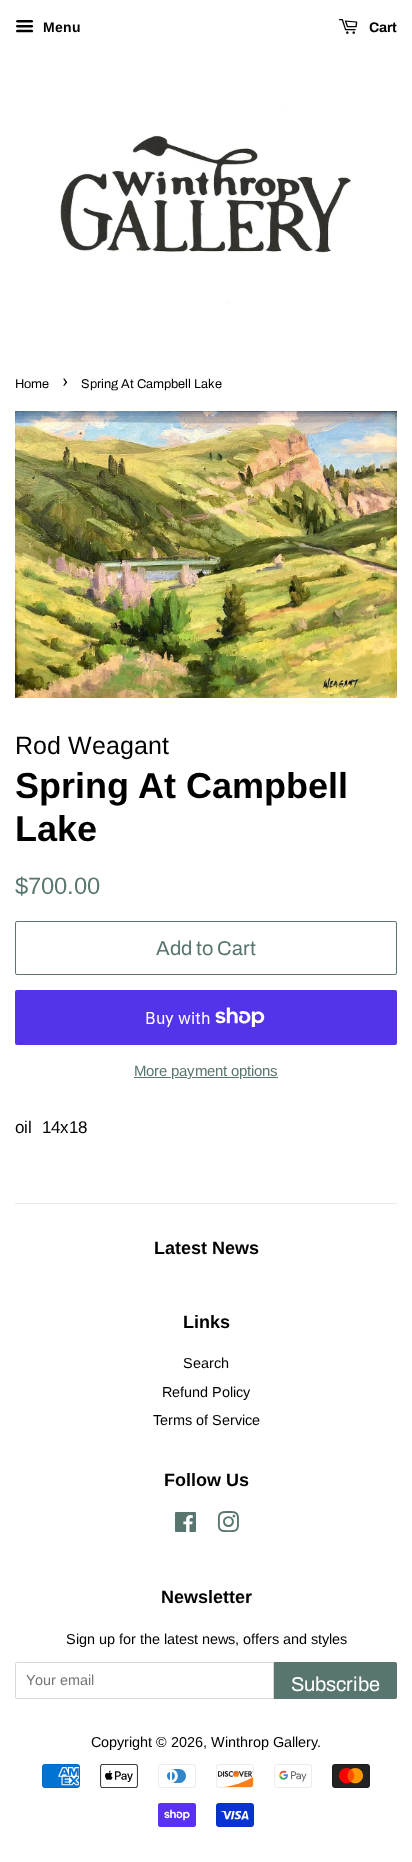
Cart (381, 27)
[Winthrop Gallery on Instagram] (228, 1526)
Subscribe (335, 1684)
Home (32, 384)
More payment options (206, 1070)
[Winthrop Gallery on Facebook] (185, 1526)
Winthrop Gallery (264, 1742)
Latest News (206, 1248)
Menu (60, 27)
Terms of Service (206, 1420)
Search (206, 1363)
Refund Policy (206, 1392)
